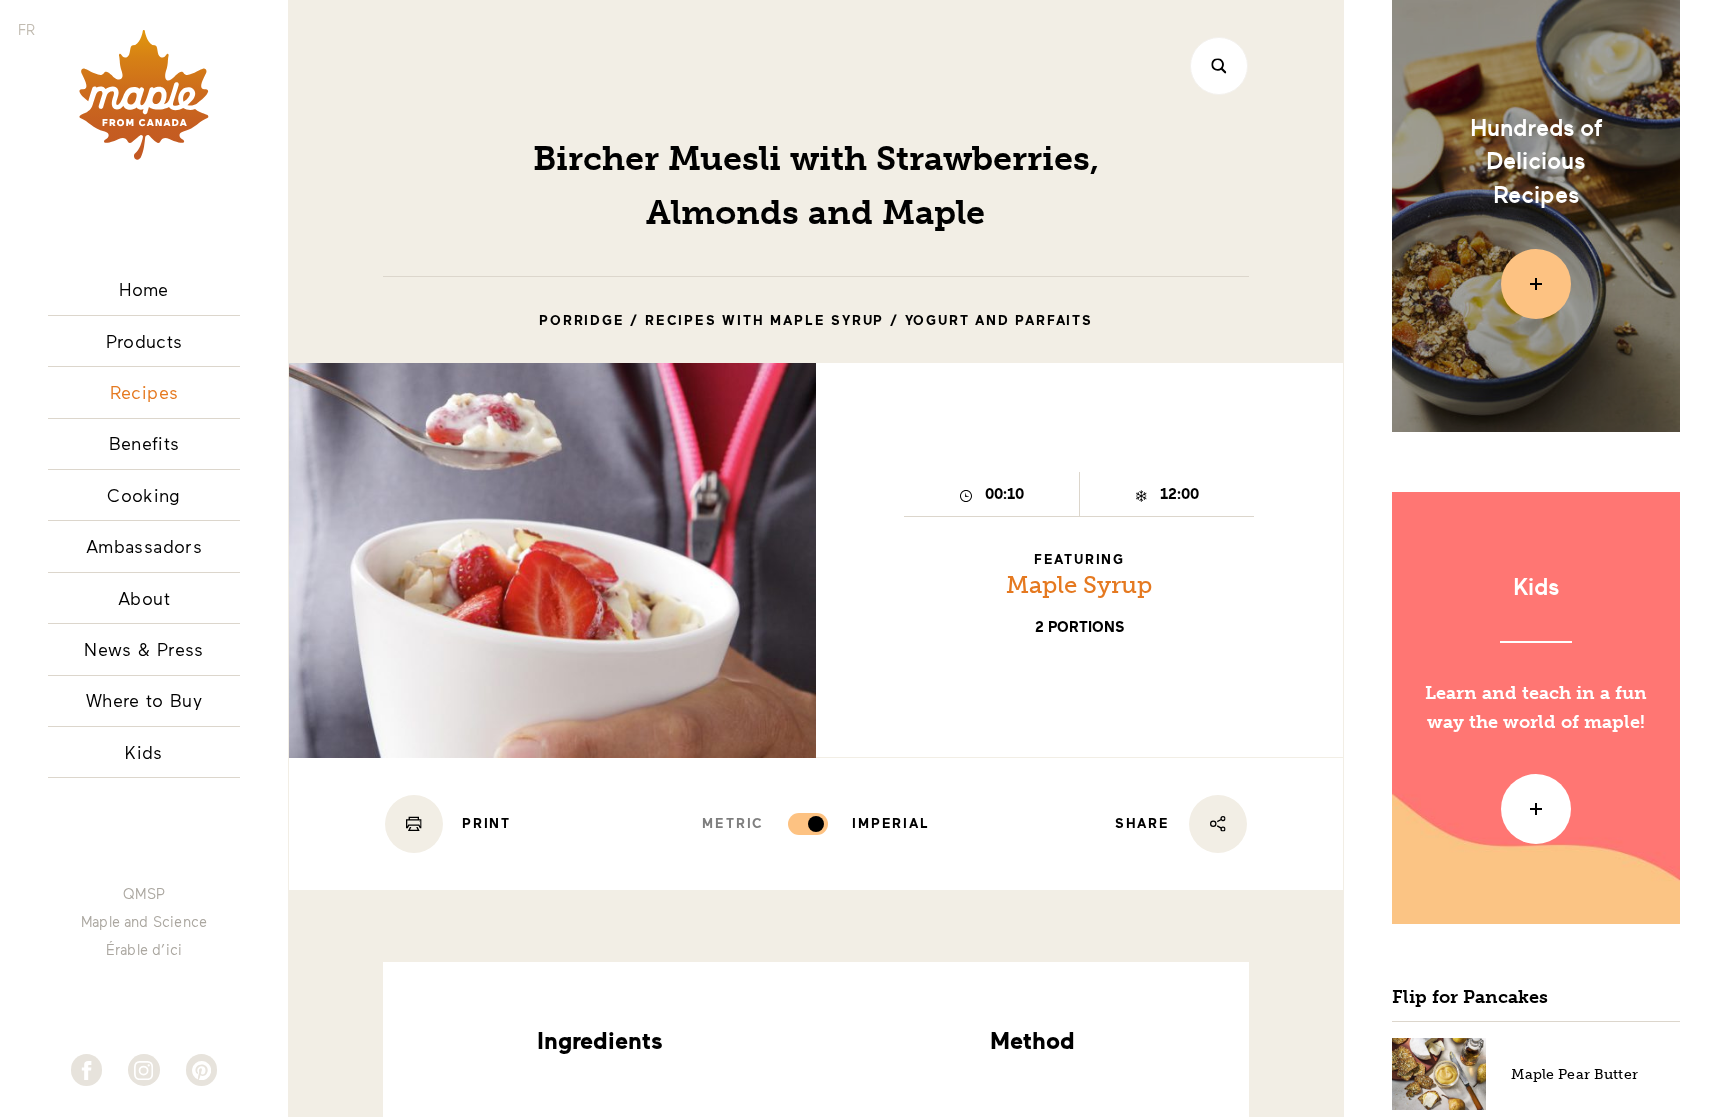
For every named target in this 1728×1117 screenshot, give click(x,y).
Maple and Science (144, 922)
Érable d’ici (144, 950)
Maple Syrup (1079, 584)
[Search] (1219, 66)
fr (26, 29)
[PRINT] (414, 824)
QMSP (144, 894)
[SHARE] (1218, 824)
